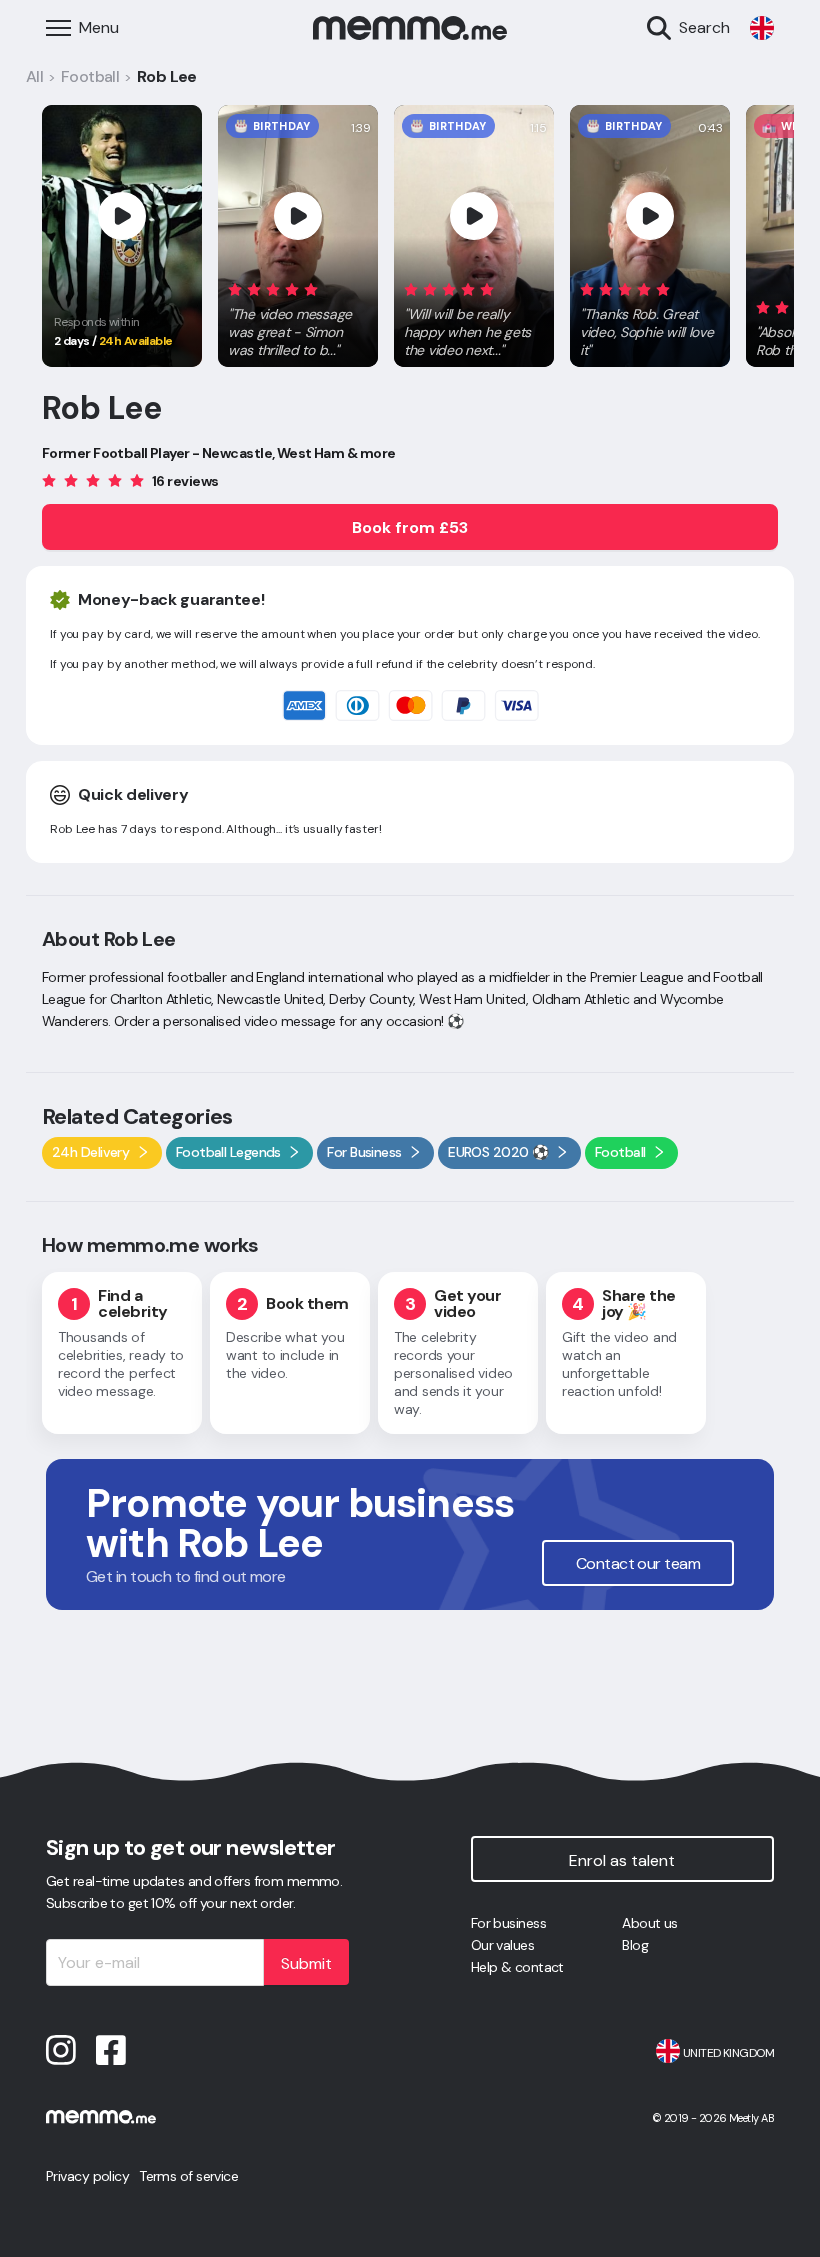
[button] (298, 316)
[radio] (235, 288)
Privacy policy (87, 2176)
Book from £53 (410, 527)
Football (90, 76)
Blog (635, 1945)
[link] (762, 28)
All (34, 76)
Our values (502, 1945)
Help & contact (517, 1967)
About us (650, 1923)
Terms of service (188, 2176)
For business (508, 1923)
